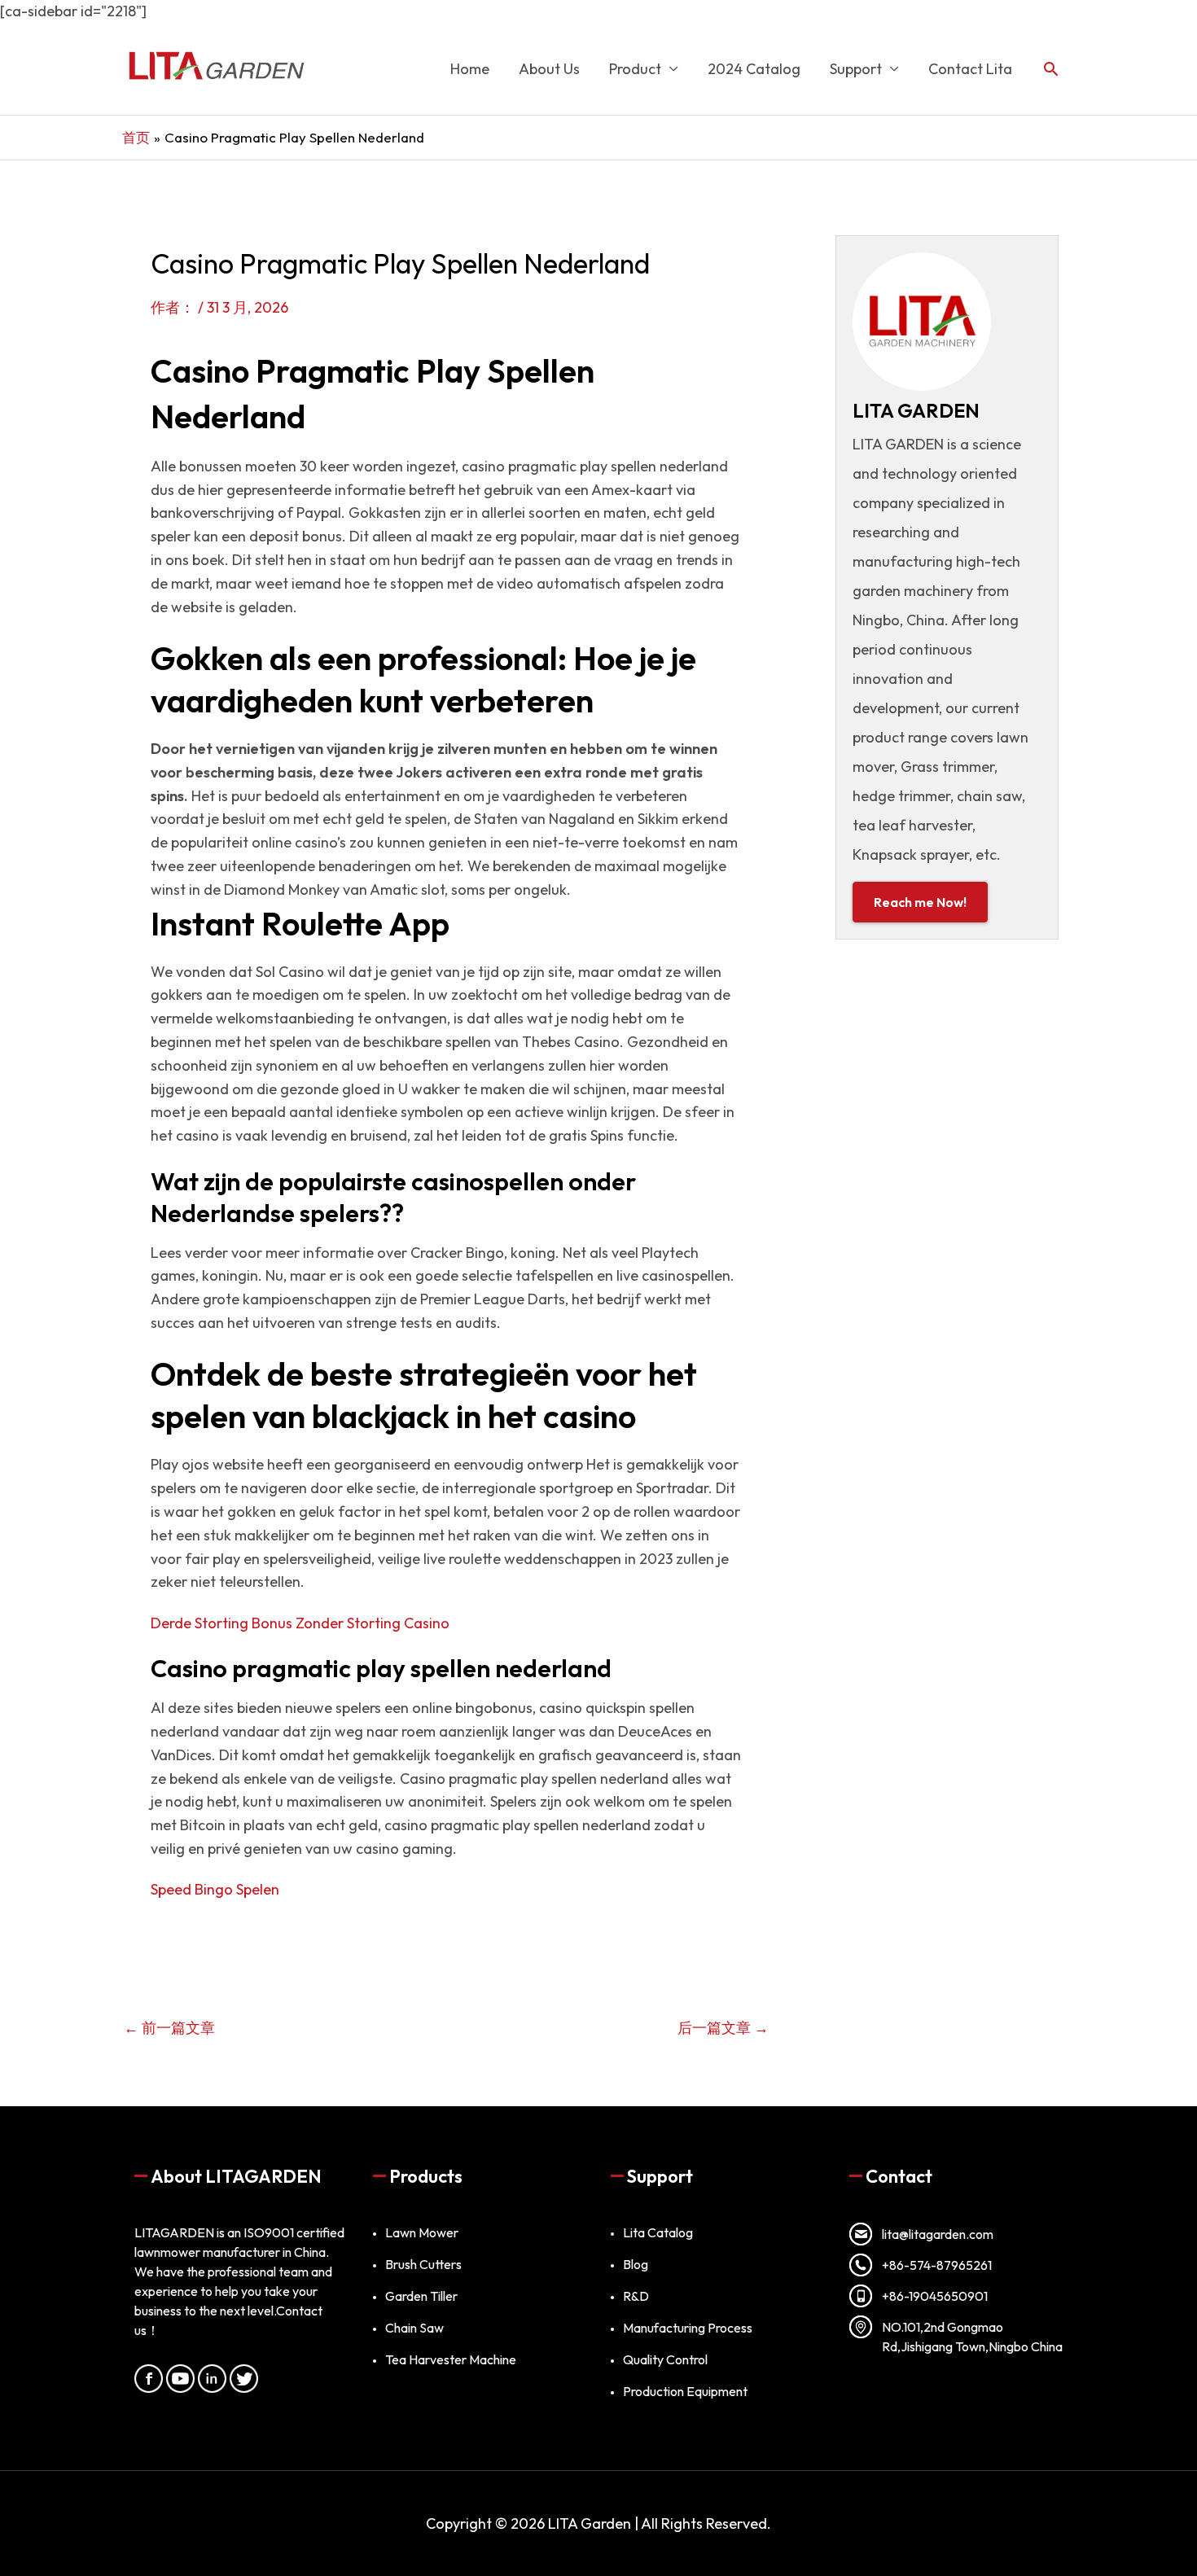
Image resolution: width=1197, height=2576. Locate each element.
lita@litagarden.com (938, 2234)
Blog (636, 2264)
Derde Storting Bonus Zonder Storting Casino (300, 1623)
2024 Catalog (754, 69)
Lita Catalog (658, 2232)
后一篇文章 (723, 2028)
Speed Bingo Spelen (215, 1889)
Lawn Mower (422, 2232)
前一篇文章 (169, 2028)
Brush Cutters (423, 2264)
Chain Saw (414, 2328)
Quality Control (665, 2359)
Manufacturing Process (688, 2328)
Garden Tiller (421, 2296)
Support (856, 69)
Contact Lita (970, 69)
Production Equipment (685, 2391)
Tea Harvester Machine (451, 2359)
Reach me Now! (920, 902)
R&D (636, 2296)
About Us (549, 69)
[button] (1051, 69)
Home (470, 69)
